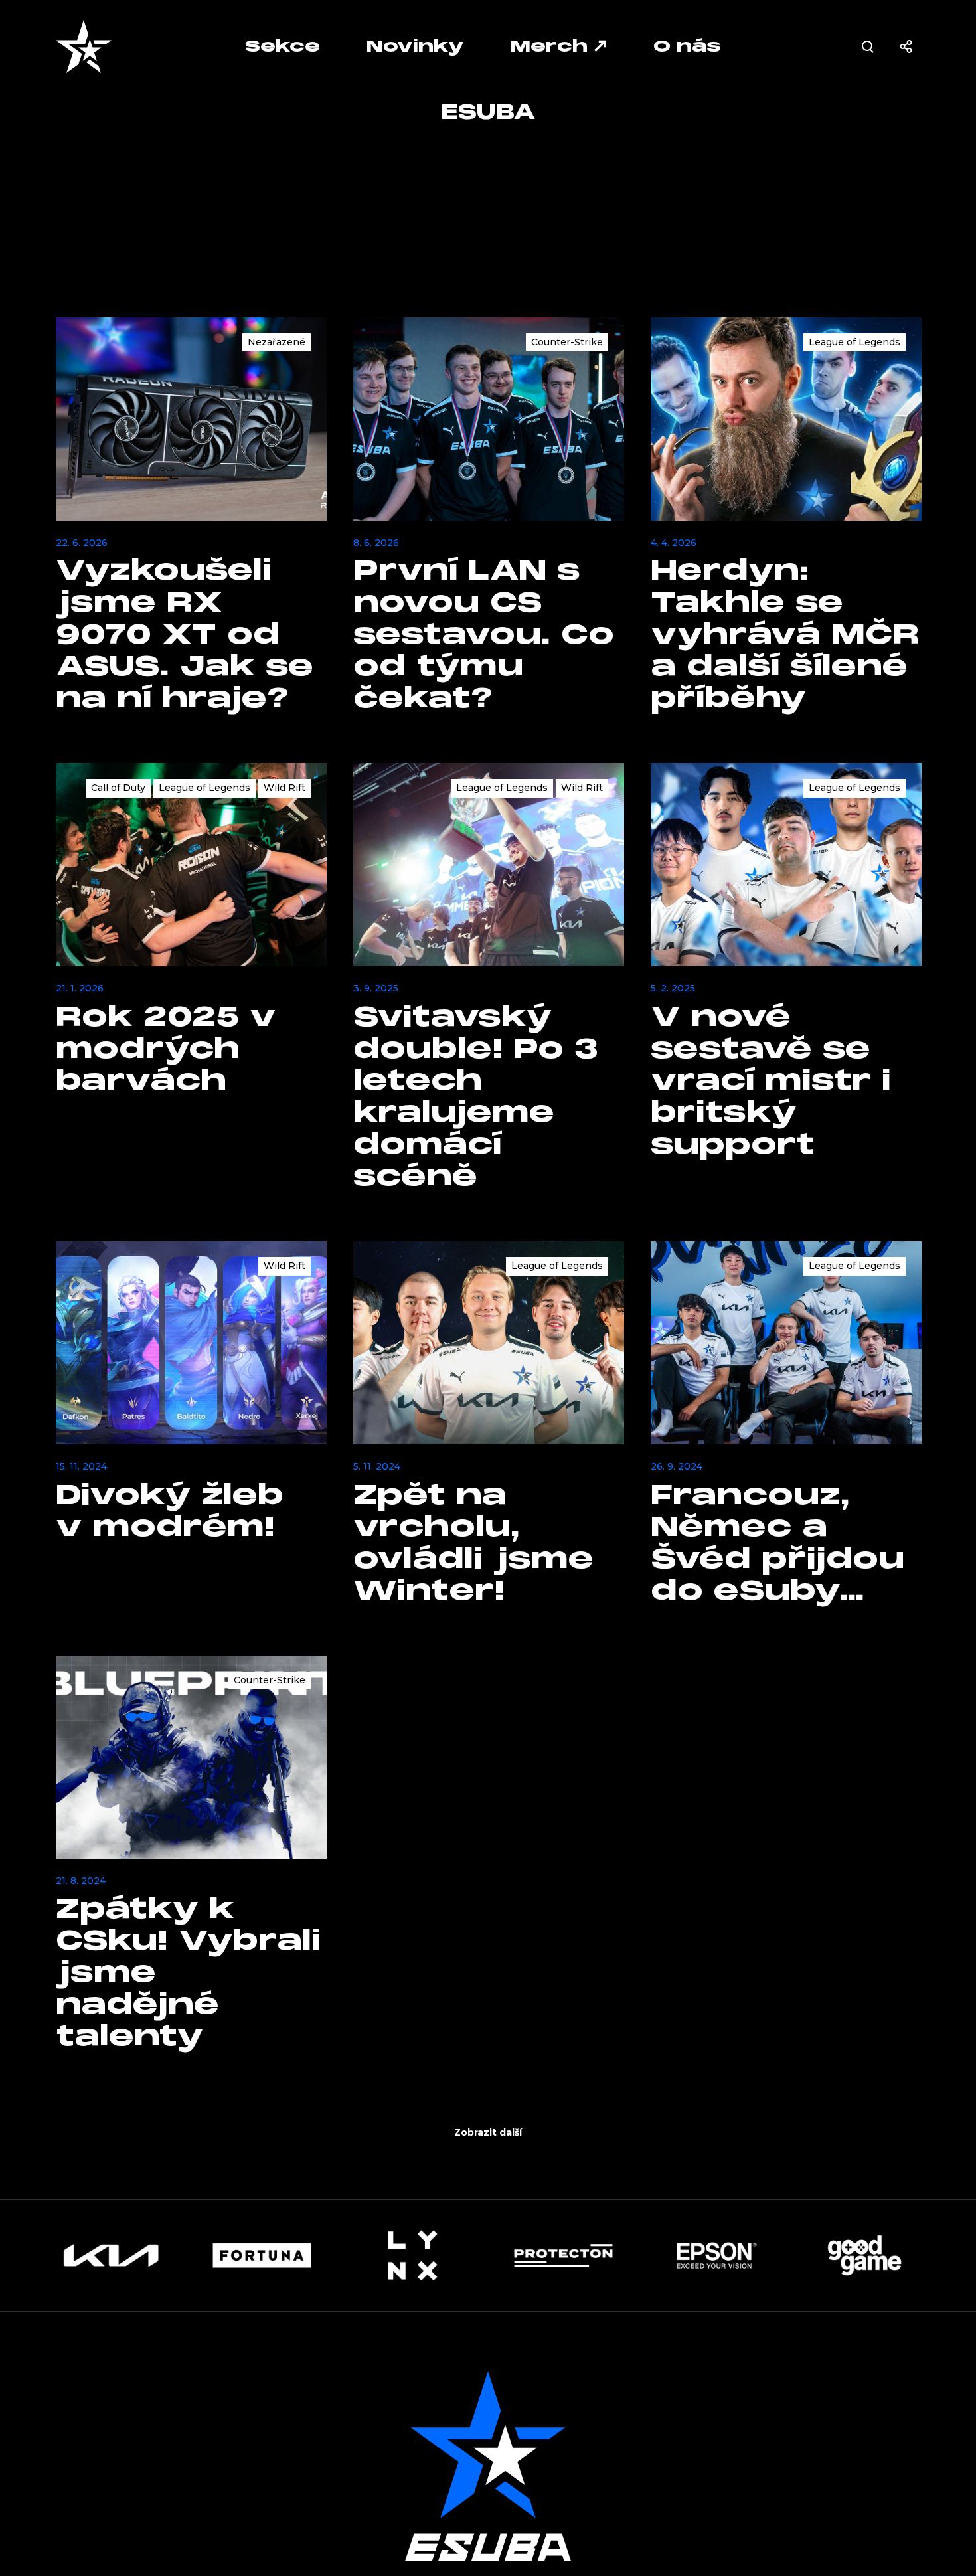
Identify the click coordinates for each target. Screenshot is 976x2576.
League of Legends (854, 342)
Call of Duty (118, 788)
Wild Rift (285, 788)
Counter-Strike (567, 342)
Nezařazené (277, 342)
